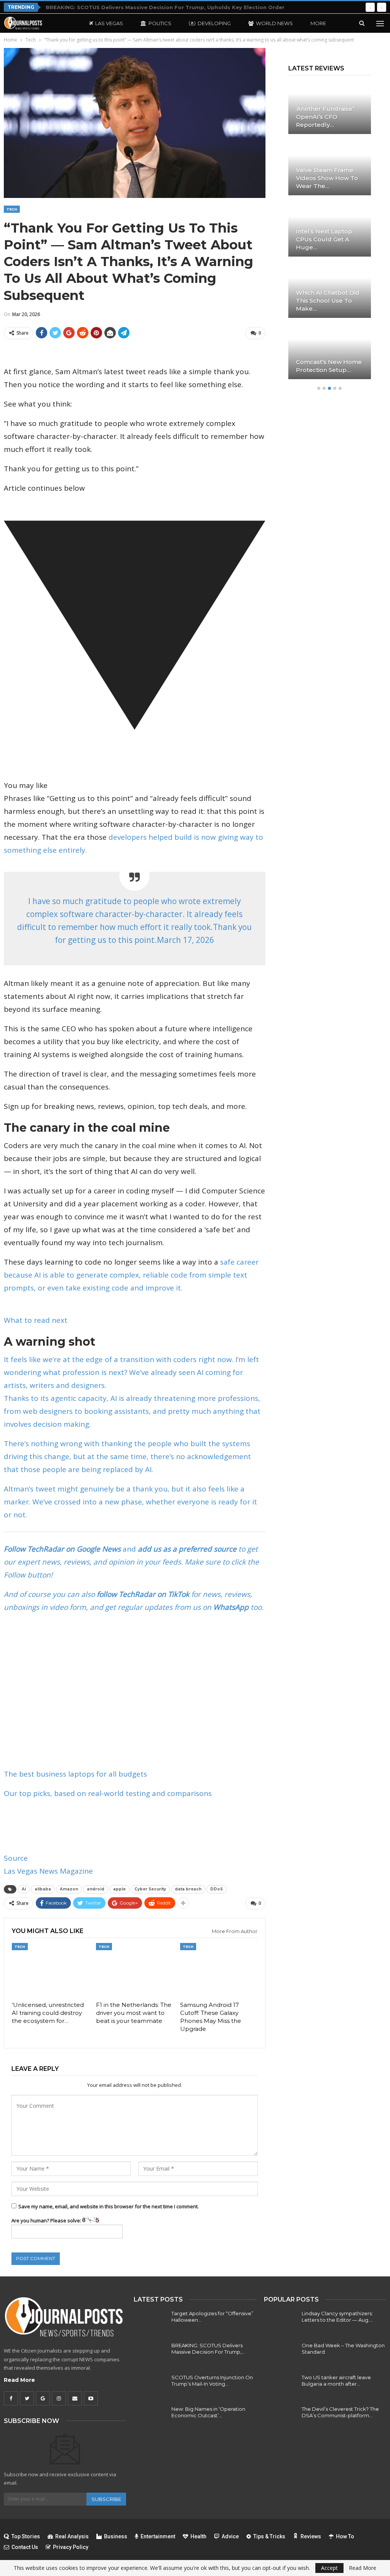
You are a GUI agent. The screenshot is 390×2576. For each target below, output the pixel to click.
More (318, 23)
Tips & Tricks (269, 2536)
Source (16, 1858)
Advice (230, 2536)
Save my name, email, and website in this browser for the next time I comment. (109, 2206)
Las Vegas (109, 23)
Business (116, 2536)
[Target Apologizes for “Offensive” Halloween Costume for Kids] (150, 2322)
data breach (188, 1889)
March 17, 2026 (185, 940)
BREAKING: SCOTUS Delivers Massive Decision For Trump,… (208, 2349)
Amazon (69, 1889)
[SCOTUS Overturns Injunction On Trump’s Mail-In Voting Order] (150, 2386)
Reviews (311, 2536)
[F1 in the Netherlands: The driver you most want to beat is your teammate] (135, 1970)
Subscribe (106, 2499)
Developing (214, 23)
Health (198, 2536)
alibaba (43, 1889)
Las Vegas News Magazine (48, 1871)
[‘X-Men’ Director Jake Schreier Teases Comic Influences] (330, 352)
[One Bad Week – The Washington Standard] (280, 2354)
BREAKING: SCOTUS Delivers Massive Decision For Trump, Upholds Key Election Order (165, 7)
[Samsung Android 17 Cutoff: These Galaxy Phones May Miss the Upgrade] (219, 1970)
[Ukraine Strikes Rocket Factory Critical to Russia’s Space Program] (330, 168)
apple (119, 1889)
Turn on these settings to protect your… (324, 239)
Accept (329, 2568)
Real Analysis (72, 2536)
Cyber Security (150, 1889)
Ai (24, 1889)
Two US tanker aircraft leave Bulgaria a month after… (336, 2381)
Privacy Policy (71, 2547)
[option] (330, 234)
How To (345, 2536)
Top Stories (26, 2536)
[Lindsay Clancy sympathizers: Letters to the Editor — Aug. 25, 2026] (280, 2322)
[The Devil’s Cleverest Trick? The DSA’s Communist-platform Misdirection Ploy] (280, 2418)
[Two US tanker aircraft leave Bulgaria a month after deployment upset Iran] (280, 2386)
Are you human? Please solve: (47, 2220)
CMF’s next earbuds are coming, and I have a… (326, 117)
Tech (12, 209)
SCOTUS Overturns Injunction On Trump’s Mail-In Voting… (212, 2381)
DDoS (217, 1889)
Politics (160, 23)
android (96, 1889)
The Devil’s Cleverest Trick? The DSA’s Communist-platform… (340, 2412)
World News (274, 23)
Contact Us (25, 2547)
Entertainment (158, 2536)
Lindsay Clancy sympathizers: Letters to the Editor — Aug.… (337, 2317)
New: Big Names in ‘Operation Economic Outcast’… (208, 2412)
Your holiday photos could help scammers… (326, 301)
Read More (19, 2380)
